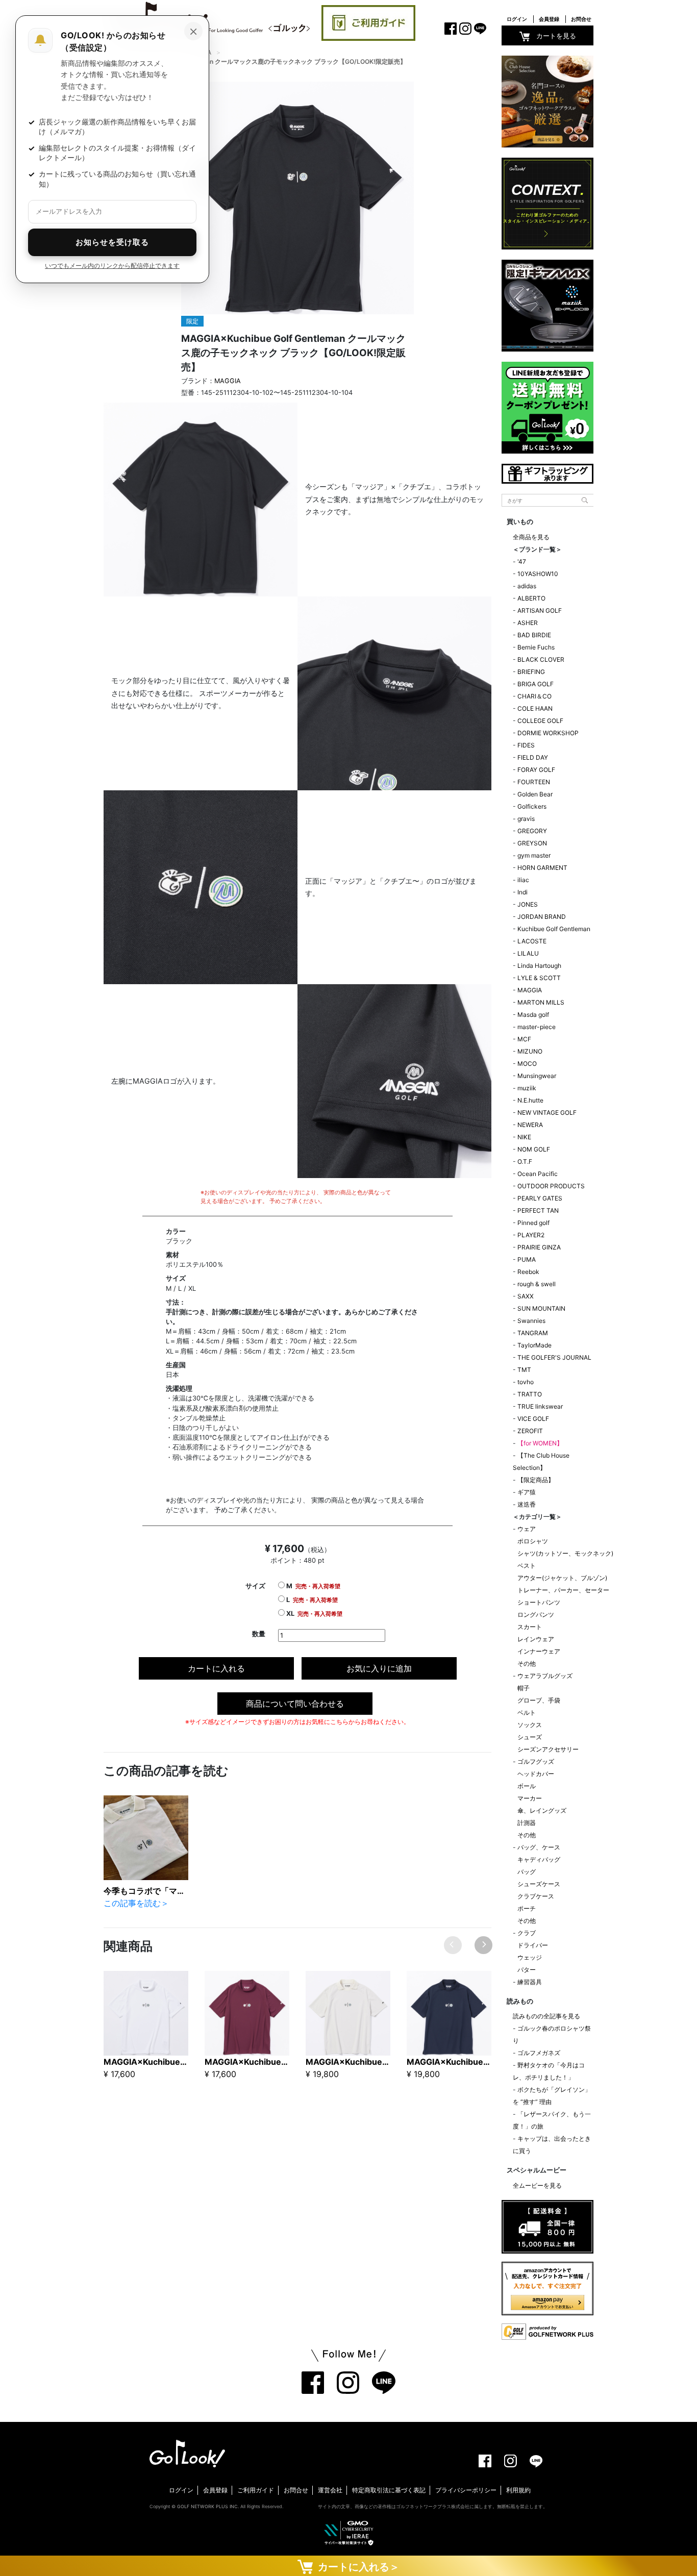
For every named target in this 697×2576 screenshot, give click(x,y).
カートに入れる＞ (356, 2567)
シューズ (530, 1737)
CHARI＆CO (534, 696)
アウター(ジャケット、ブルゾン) (562, 1578)
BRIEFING (531, 672)
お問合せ (581, 19)
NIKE (524, 1137)
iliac (523, 880)
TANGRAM (533, 1333)
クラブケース (536, 1896)
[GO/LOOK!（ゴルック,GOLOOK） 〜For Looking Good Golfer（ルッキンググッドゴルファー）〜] (211, 19)
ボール (527, 1786)
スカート (530, 1627)
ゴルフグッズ (536, 1761)
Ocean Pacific (538, 1174)
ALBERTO (531, 598)
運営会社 (330, 2490)
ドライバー (533, 1945)
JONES (528, 904)
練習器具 (530, 1982)
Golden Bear (535, 794)
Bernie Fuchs (536, 647)
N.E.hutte (530, 1100)
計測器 (527, 1823)
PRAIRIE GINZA (539, 1247)
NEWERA (530, 1125)
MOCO (527, 1064)
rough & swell (537, 1284)
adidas (527, 586)
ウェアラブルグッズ (545, 1676)
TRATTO (530, 1394)
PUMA (527, 1259)
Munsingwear (537, 1076)
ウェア (527, 1529)
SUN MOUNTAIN (541, 1308)
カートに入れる (216, 1668)
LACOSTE (532, 941)
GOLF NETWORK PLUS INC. (208, 2506)
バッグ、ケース (539, 1847)
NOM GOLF (534, 1149)
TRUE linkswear (540, 1406)
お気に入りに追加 (379, 1668)
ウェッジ (530, 1957)
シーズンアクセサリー (548, 1749)
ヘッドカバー (536, 1774)
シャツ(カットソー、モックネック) (565, 1553)
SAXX (526, 1296)
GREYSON (532, 843)
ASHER (528, 623)
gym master (534, 855)
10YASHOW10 (538, 574)
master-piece (537, 1027)
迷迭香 (527, 1504)
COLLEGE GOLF (540, 721)
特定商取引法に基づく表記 (389, 2490)
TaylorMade (534, 1345)
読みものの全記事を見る (546, 2016)
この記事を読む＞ (136, 1903)
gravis (526, 819)
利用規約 (518, 2490)
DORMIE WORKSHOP (548, 733)
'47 (522, 561)
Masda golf (533, 1015)
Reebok (528, 1272)
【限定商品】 (536, 1480)
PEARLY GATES (540, 1198)
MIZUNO (530, 1051)
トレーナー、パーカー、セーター (563, 1590)
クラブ (527, 1933)
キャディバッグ (539, 1859)
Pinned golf (533, 1223)
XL (314, 1614)
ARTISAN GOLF (540, 610)
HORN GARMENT (542, 868)
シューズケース (539, 1884)
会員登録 (549, 19)
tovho (526, 1382)
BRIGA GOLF (536, 684)
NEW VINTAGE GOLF (547, 1112)
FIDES (526, 745)
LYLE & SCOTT (539, 978)
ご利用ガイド (256, 2490)
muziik (527, 1088)
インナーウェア (539, 1651)
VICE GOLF (533, 1419)
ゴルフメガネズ (539, 2053)
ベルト (527, 1712)
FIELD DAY (533, 757)
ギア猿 (527, 1492)
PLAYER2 (531, 1235)
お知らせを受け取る (112, 242)
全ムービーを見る (537, 2185)
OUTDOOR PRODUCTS (551, 1186)
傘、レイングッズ (542, 1810)
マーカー (530, 1798)
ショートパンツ (539, 1602)
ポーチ (527, 1908)
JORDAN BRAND (542, 917)
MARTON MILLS (541, 1002)
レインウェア (536, 1639)
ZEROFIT (530, 1431)
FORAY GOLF (536, 770)
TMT (524, 1370)
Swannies (531, 1321)
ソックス (530, 1725)
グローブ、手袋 (539, 1700)
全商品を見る (531, 537)
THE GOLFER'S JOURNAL (554, 1357)
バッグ (527, 1872)
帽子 (524, 1688)
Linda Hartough (539, 966)
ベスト (527, 1566)
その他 (527, 1664)
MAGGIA (228, 381)
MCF (524, 1039)
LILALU (528, 953)
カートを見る (556, 36)
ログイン (517, 19)
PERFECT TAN (538, 1210)
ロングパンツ (536, 1615)
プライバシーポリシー (466, 2490)
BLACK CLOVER (541, 659)
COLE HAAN (535, 708)
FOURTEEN (534, 782)
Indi (522, 892)
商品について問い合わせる (295, 1704)
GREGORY (532, 831)
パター (527, 1970)
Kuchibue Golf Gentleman (554, 929)
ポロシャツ (533, 1541)
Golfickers (532, 806)
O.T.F (525, 1161)
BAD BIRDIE (534, 635)
